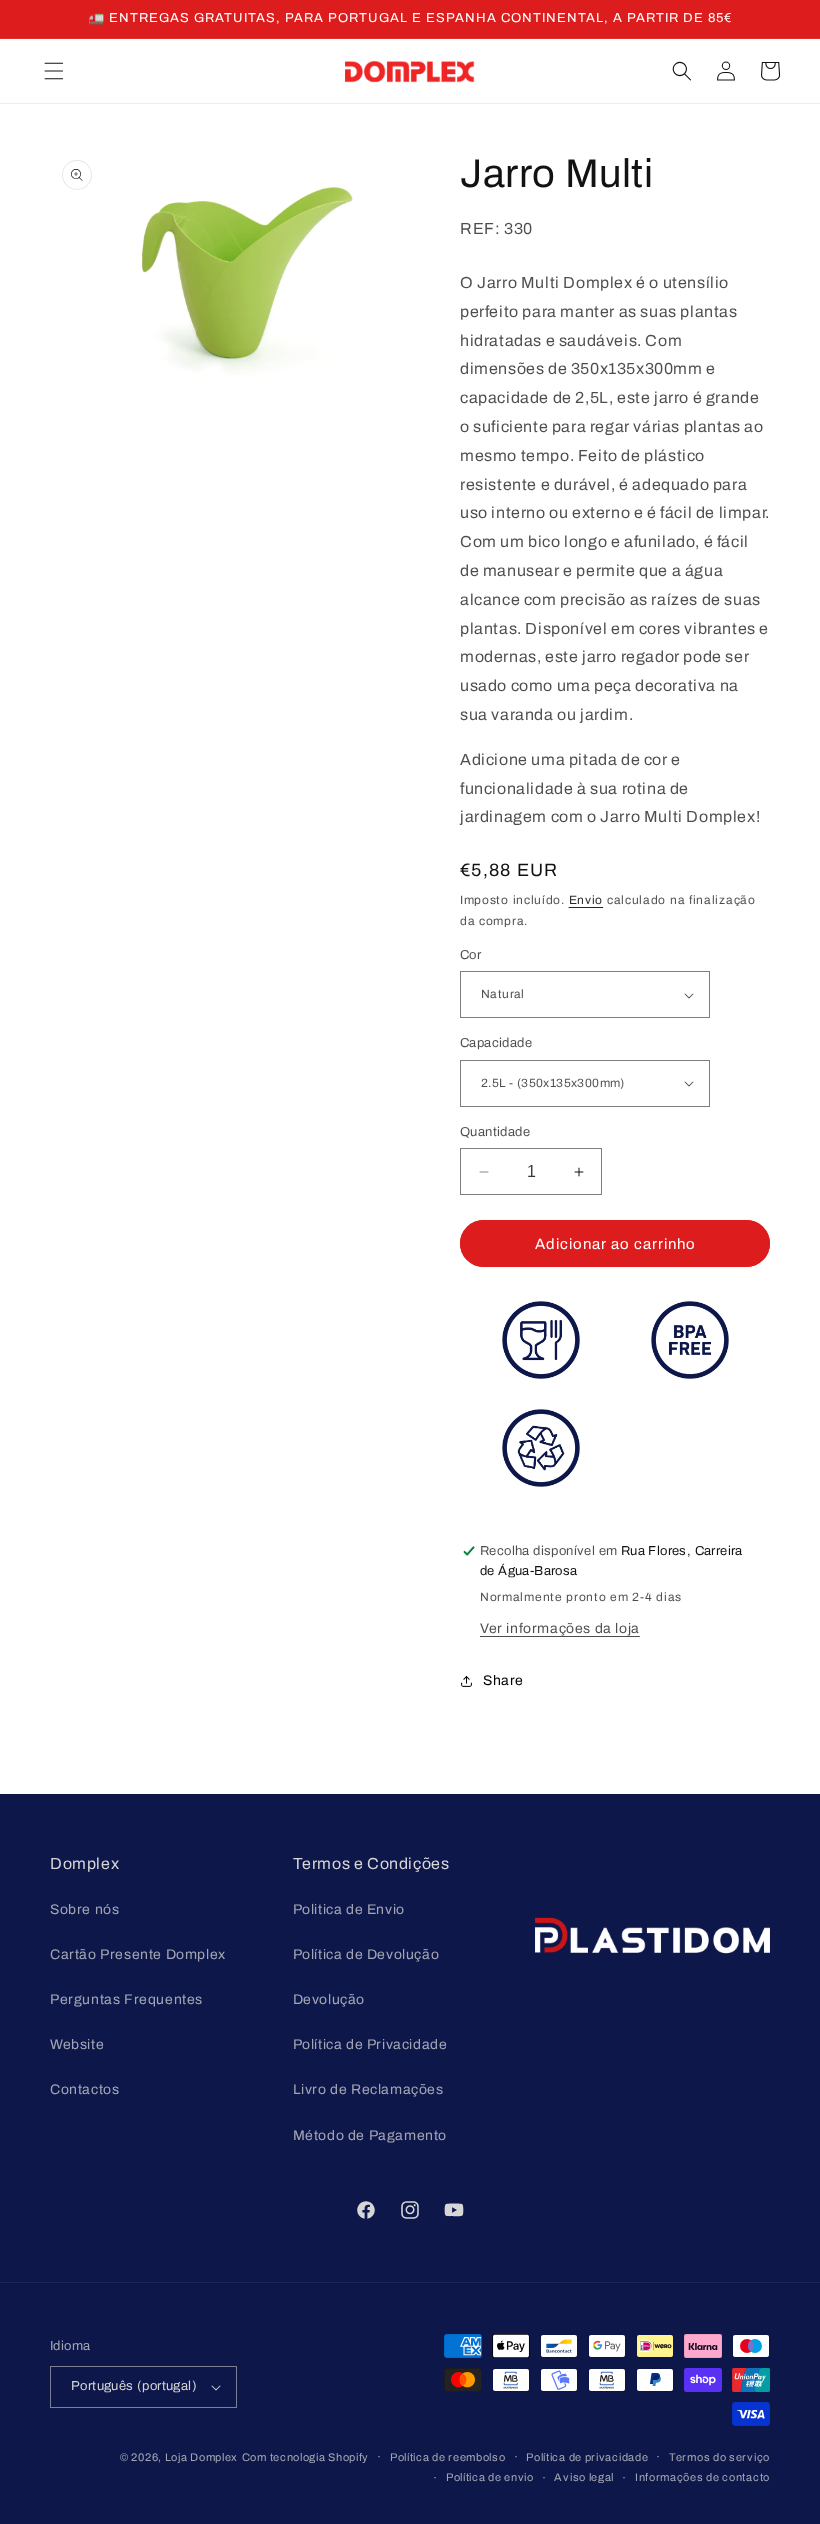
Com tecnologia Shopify (305, 2457)
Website (77, 2044)
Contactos (84, 2089)
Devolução (329, 1999)
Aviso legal (584, 2477)
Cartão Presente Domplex (138, 1954)
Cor (470, 955)
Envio (586, 900)
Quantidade (495, 1132)
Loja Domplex (201, 2457)
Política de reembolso (448, 2457)
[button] (54, 71)
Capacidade (496, 1043)
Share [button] (503, 1680)
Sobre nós (84, 1909)
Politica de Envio (349, 1909)
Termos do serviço (719, 2457)
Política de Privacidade (370, 2044)
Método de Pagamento (370, 2135)
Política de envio (490, 2477)
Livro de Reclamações (368, 2089)
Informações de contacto (702, 2477)
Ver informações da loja (560, 1628)
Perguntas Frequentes (126, 1999)
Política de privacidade (587, 2457)
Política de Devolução (366, 1954)
